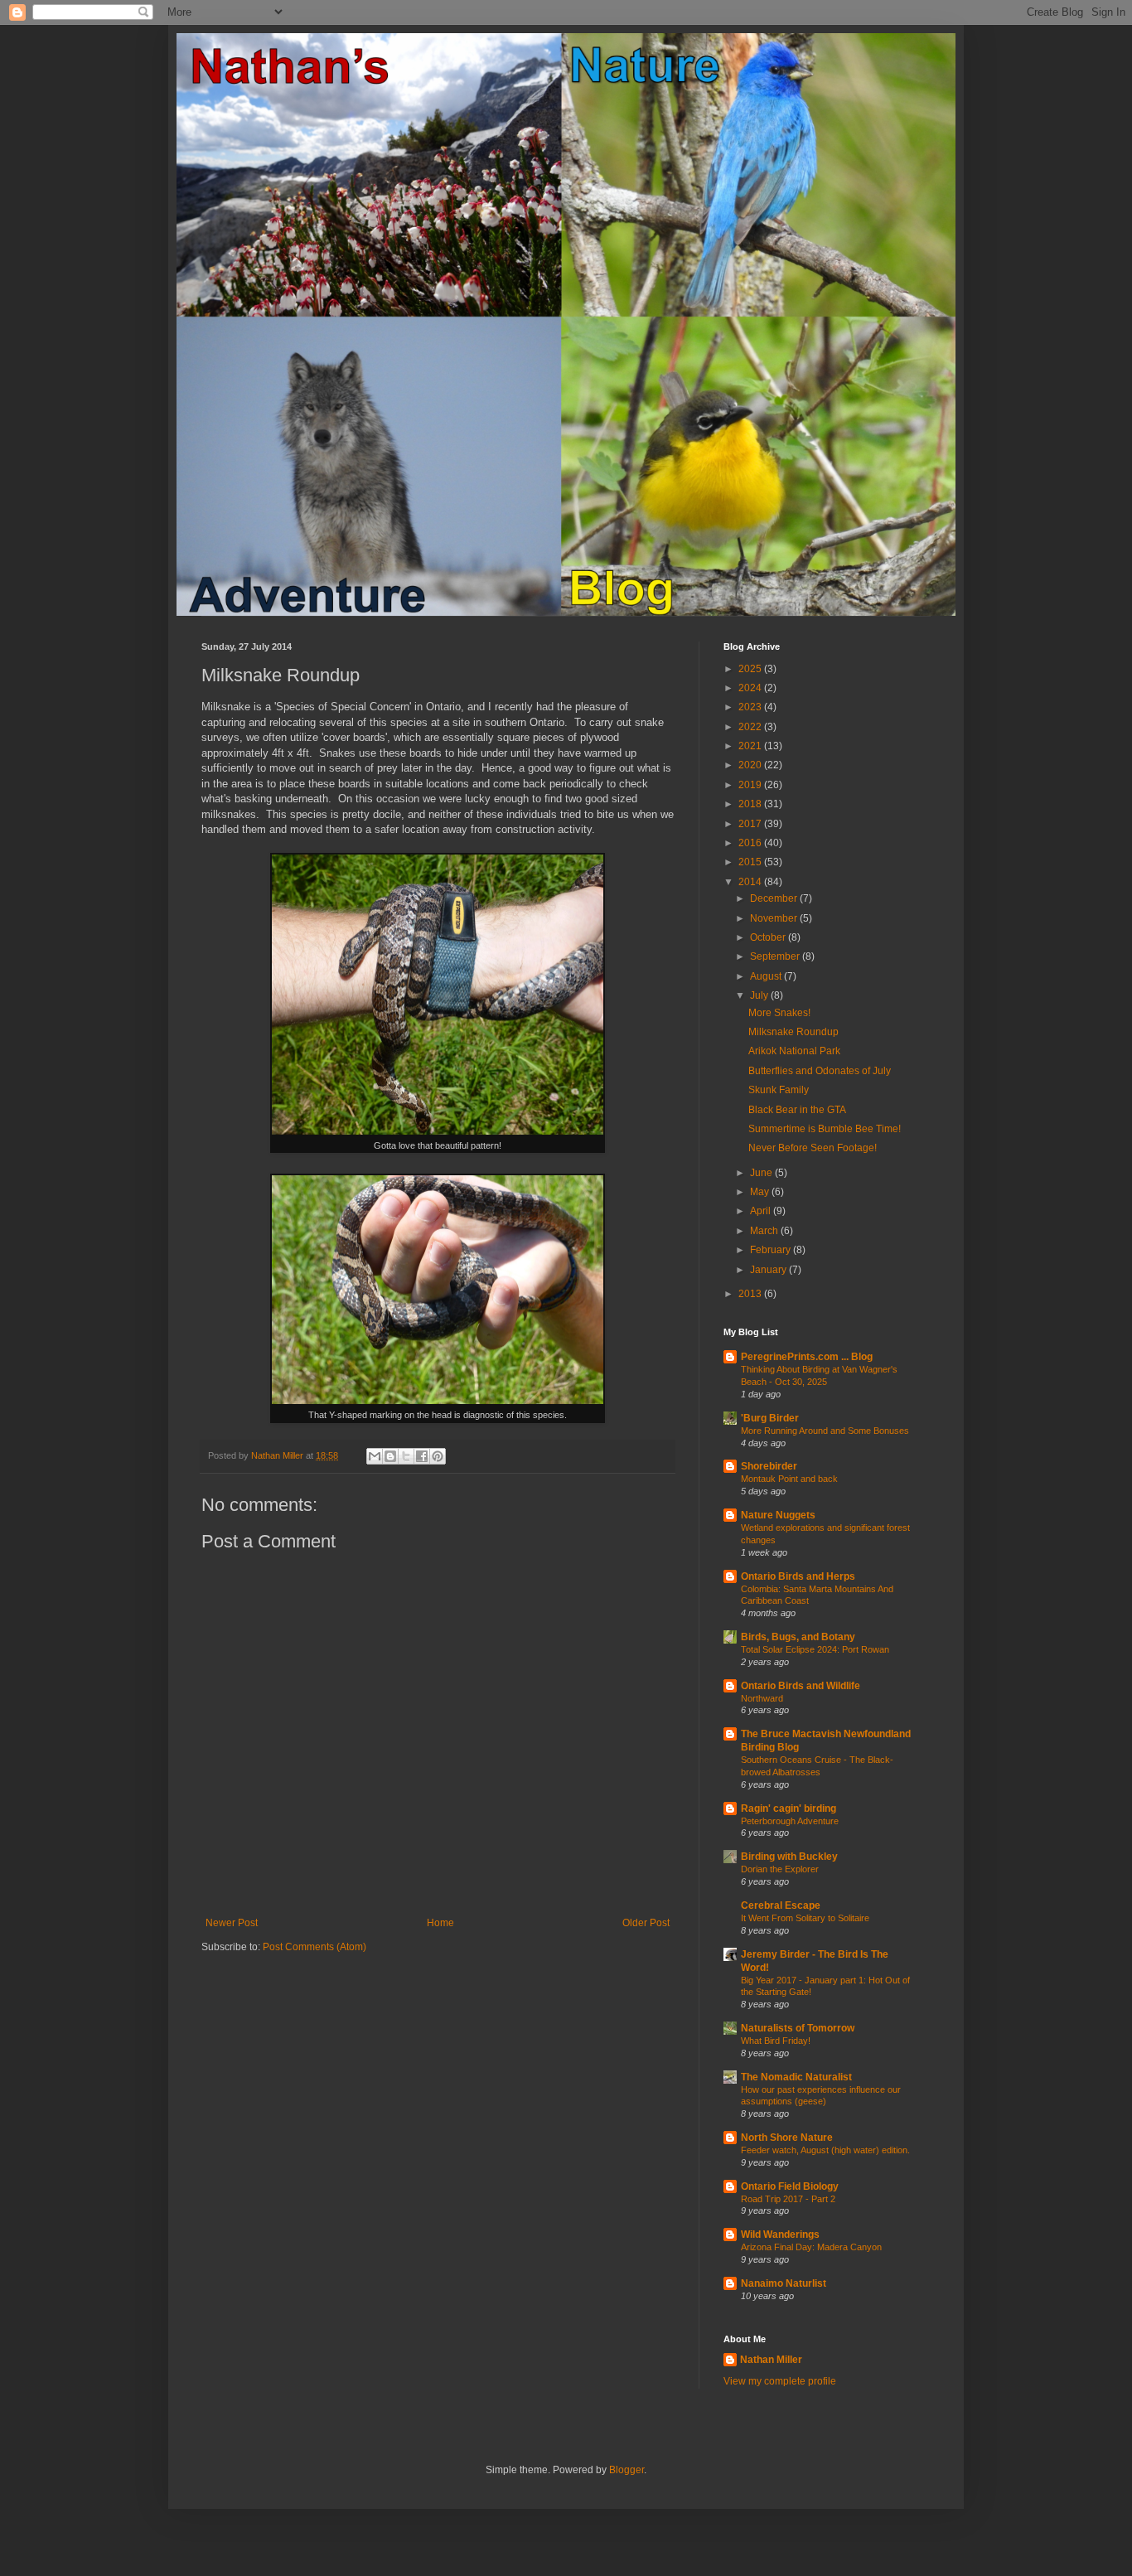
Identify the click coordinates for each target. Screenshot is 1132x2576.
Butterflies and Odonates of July (820, 1071)
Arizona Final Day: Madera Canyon (811, 2247)
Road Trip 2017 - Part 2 (788, 2199)
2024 (751, 688)
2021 (751, 746)
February (772, 1250)
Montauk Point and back (789, 1479)
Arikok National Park (794, 1051)
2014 (751, 882)
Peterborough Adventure (790, 1821)
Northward (762, 1698)
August (767, 976)
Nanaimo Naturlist (784, 2283)
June (762, 1173)
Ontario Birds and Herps (798, 1576)
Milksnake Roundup (793, 1032)
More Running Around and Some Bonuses (825, 1431)
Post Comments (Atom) (314, 1947)
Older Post (646, 1923)
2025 (751, 669)
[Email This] (375, 1456)
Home (440, 1923)
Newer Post (232, 1923)
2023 (751, 707)
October (769, 937)
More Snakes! (779, 1013)
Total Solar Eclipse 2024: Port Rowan (815, 1649)
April (762, 1211)
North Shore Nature (787, 2138)
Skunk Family (779, 1090)
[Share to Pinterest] (438, 1456)
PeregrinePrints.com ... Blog (807, 1357)
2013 (751, 1294)
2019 (751, 785)
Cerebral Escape (781, 1905)
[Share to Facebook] (422, 1456)
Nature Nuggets (778, 1515)
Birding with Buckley (789, 1857)
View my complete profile (780, 2381)
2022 (751, 727)
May (761, 1192)
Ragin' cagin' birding (789, 1809)
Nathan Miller (771, 2360)
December (775, 898)
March (765, 1231)
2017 (751, 824)
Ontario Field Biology (790, 2186)
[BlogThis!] (390, 1456)
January (769, 1270)
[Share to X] (406, 1456)
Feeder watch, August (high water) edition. (825, 2150)
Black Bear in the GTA (797, 1110)
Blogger (626, 2470)
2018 (751, 804)
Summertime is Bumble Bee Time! (825, 1129)
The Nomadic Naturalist (796, 2077)
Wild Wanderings (780, 2235)
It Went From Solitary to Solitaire (805, 1918)
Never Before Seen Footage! (813, 1148)
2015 (751, 862)
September (776, 956)
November (775, 918)
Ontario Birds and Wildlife (801, 1686)
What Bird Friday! (776, 2041)
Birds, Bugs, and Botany (798, 1637)
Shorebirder (769, 1466)
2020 (751, 765)
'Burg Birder (770, 1418)
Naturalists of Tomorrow (798, 2028)
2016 (751, 843)
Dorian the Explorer (780, 1869)
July (760, 995)
